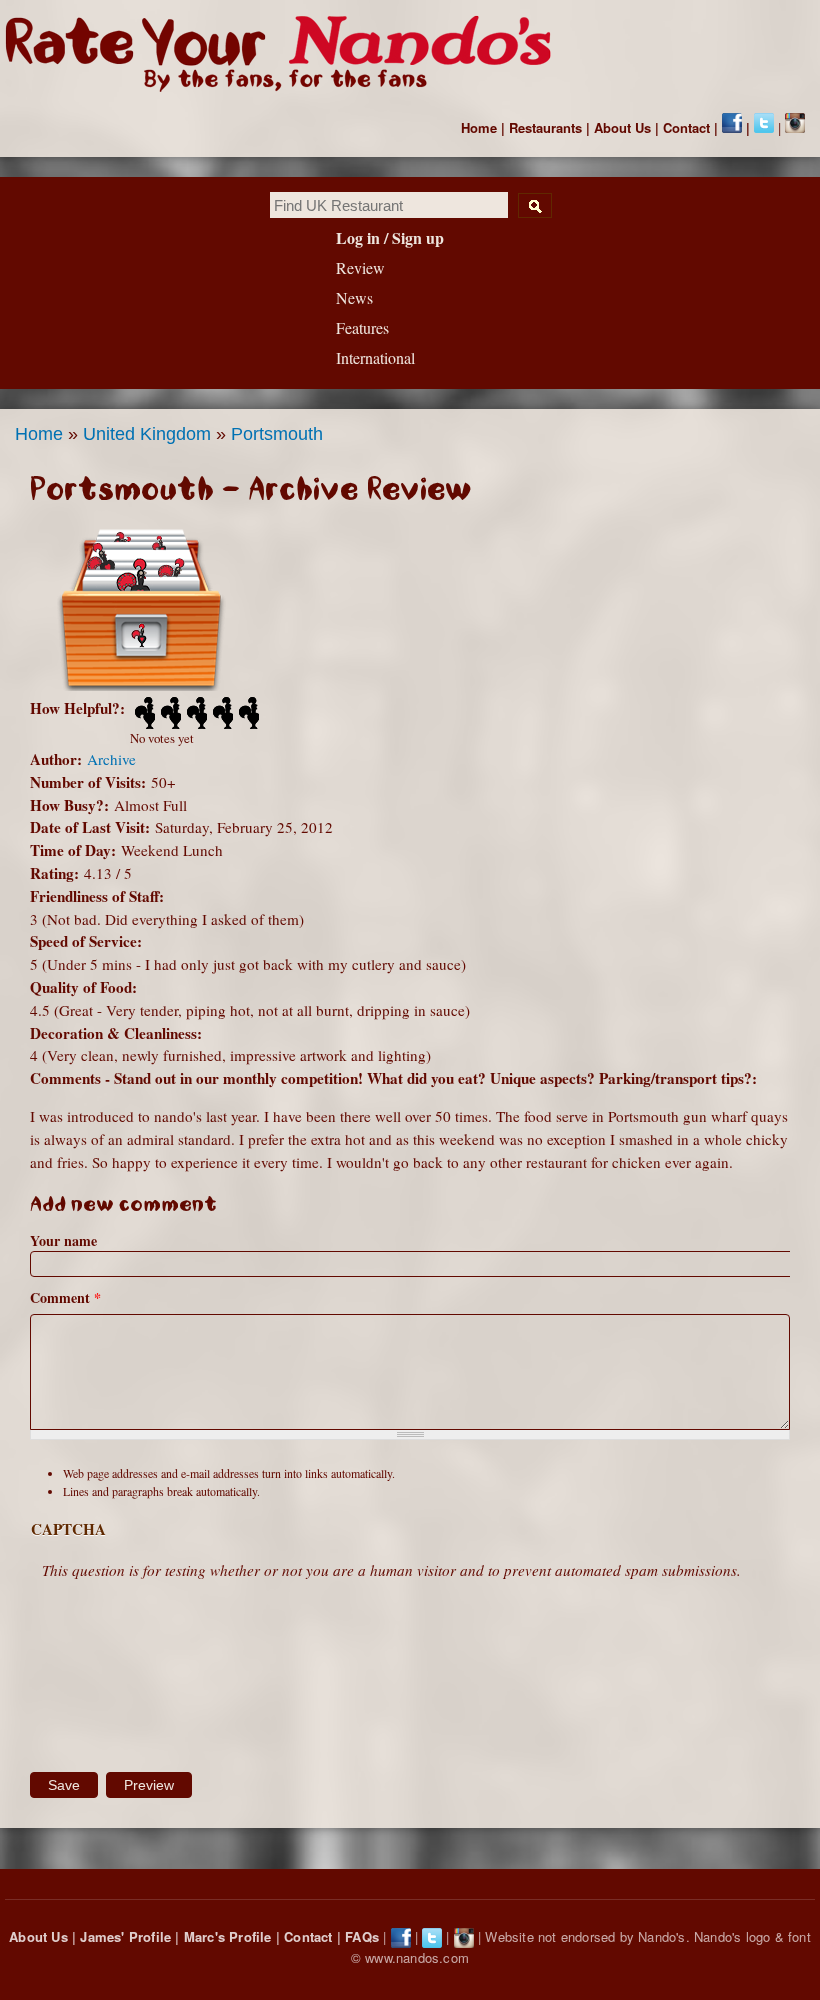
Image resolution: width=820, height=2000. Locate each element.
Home (479, 127)
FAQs (362, 1936)
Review (360, 267)
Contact (686, 127)
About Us (622, 127)
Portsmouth (277, 434)
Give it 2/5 (169, 713)
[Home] (287, 54)
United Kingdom (147, 434)
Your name (63, 1240)
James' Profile (125, 1936)
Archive (111, 759)
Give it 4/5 (221, 713)
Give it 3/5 (195, 713)
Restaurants (545, 127)
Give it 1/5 (143, 713)
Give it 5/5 (247, 713)
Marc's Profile (228, 1936)
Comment (65, 1297)
